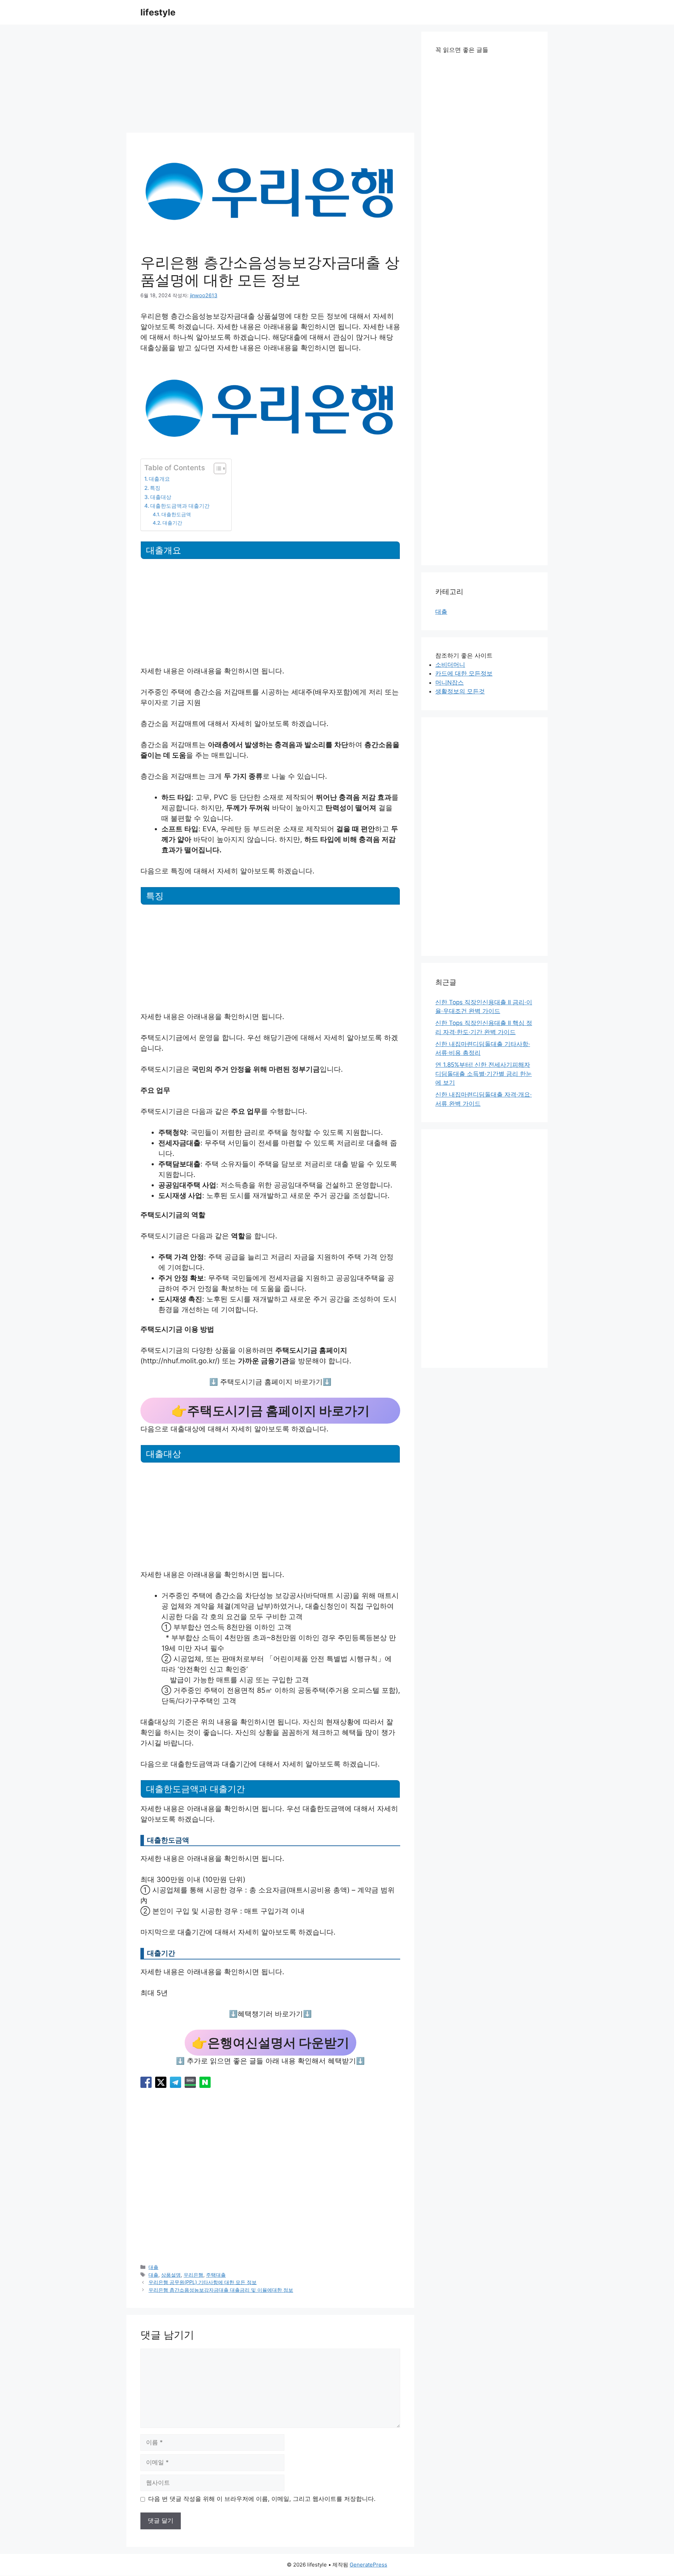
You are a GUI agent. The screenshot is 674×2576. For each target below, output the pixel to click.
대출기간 (172, 523)
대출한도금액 (176, 514)
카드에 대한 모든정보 (464, 673)
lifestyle (158, 12)
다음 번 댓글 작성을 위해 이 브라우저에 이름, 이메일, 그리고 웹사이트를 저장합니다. (262, 2499)
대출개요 (159, 479)
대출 (153, 2267)
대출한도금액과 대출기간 (180, 506)
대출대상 (161, 497)
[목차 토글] (216, 468)
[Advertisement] (270, 81)
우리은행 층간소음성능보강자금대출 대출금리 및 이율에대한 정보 (221, 2290)
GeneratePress (368, 2565)
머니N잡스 (450, 683)
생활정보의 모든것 (460, 691)
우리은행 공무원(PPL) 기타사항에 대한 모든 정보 (203, 2282)
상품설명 (171, 2275)
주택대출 (216, 2275)
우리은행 (193, 2275)
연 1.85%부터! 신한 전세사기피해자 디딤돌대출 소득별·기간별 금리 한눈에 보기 (484, 1074)
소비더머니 (450, 665)
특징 (155, 488)
